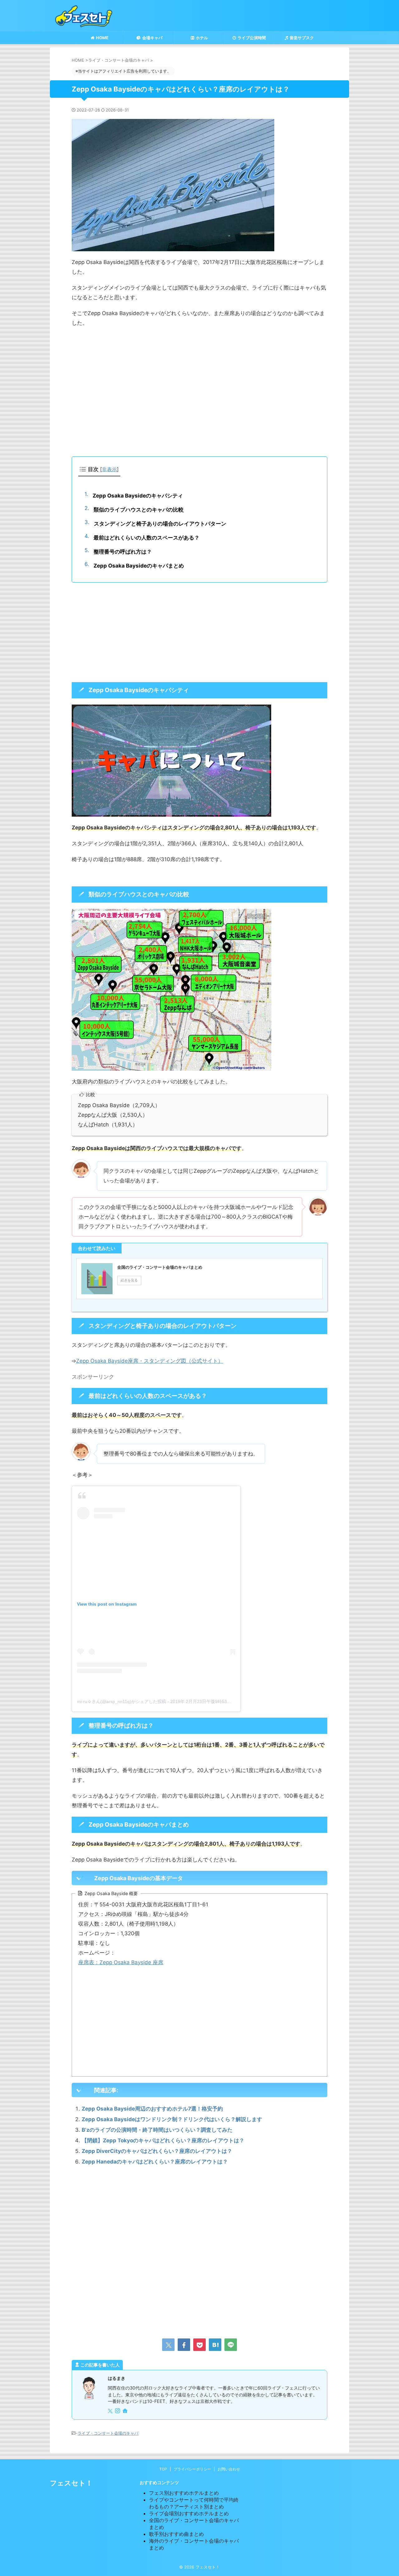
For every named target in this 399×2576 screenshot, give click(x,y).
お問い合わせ (229, 2469)
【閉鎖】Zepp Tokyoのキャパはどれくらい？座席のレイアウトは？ (163, 2140)
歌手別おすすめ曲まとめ (176, 2534)
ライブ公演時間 (252, 38)
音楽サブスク (302, 38)
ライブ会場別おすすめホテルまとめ (189, 2513)
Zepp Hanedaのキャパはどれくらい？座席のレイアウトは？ (155, 2162)
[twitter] (168, 2345)
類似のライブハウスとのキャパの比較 (139, 510)
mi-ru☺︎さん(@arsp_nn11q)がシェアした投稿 (122, 1701)
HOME (102, 38)
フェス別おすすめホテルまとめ (184, 2493)
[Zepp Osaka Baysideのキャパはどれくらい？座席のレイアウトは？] (215, 2345)
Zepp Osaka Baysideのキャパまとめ (139, 566)
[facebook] (184, 2345)
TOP (163, 2469)
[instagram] (118, 2411)
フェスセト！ (71, 2483)
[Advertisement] (199, 397)
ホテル (202, 38)
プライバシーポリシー (192, 2469)
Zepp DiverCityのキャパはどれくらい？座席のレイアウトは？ (157, 2151)
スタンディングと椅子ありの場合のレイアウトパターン (160, 524)
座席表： (89, 1962)
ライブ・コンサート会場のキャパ (108, 2433)
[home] (126, 2411)
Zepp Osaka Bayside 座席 (131, 1962)
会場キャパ (152, 38)
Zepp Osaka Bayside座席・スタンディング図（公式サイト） (150, 1361)
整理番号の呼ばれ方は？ (123, 552)
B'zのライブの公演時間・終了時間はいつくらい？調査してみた (157, 2130)
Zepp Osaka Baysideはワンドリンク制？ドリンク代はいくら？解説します (172, 2119)
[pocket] (199, 2345)
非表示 (109, 469)
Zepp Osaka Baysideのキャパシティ (138, 496)
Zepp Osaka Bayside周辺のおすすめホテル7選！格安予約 (152, 2109)
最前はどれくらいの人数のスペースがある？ (147, 538)
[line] (231, 2345)
